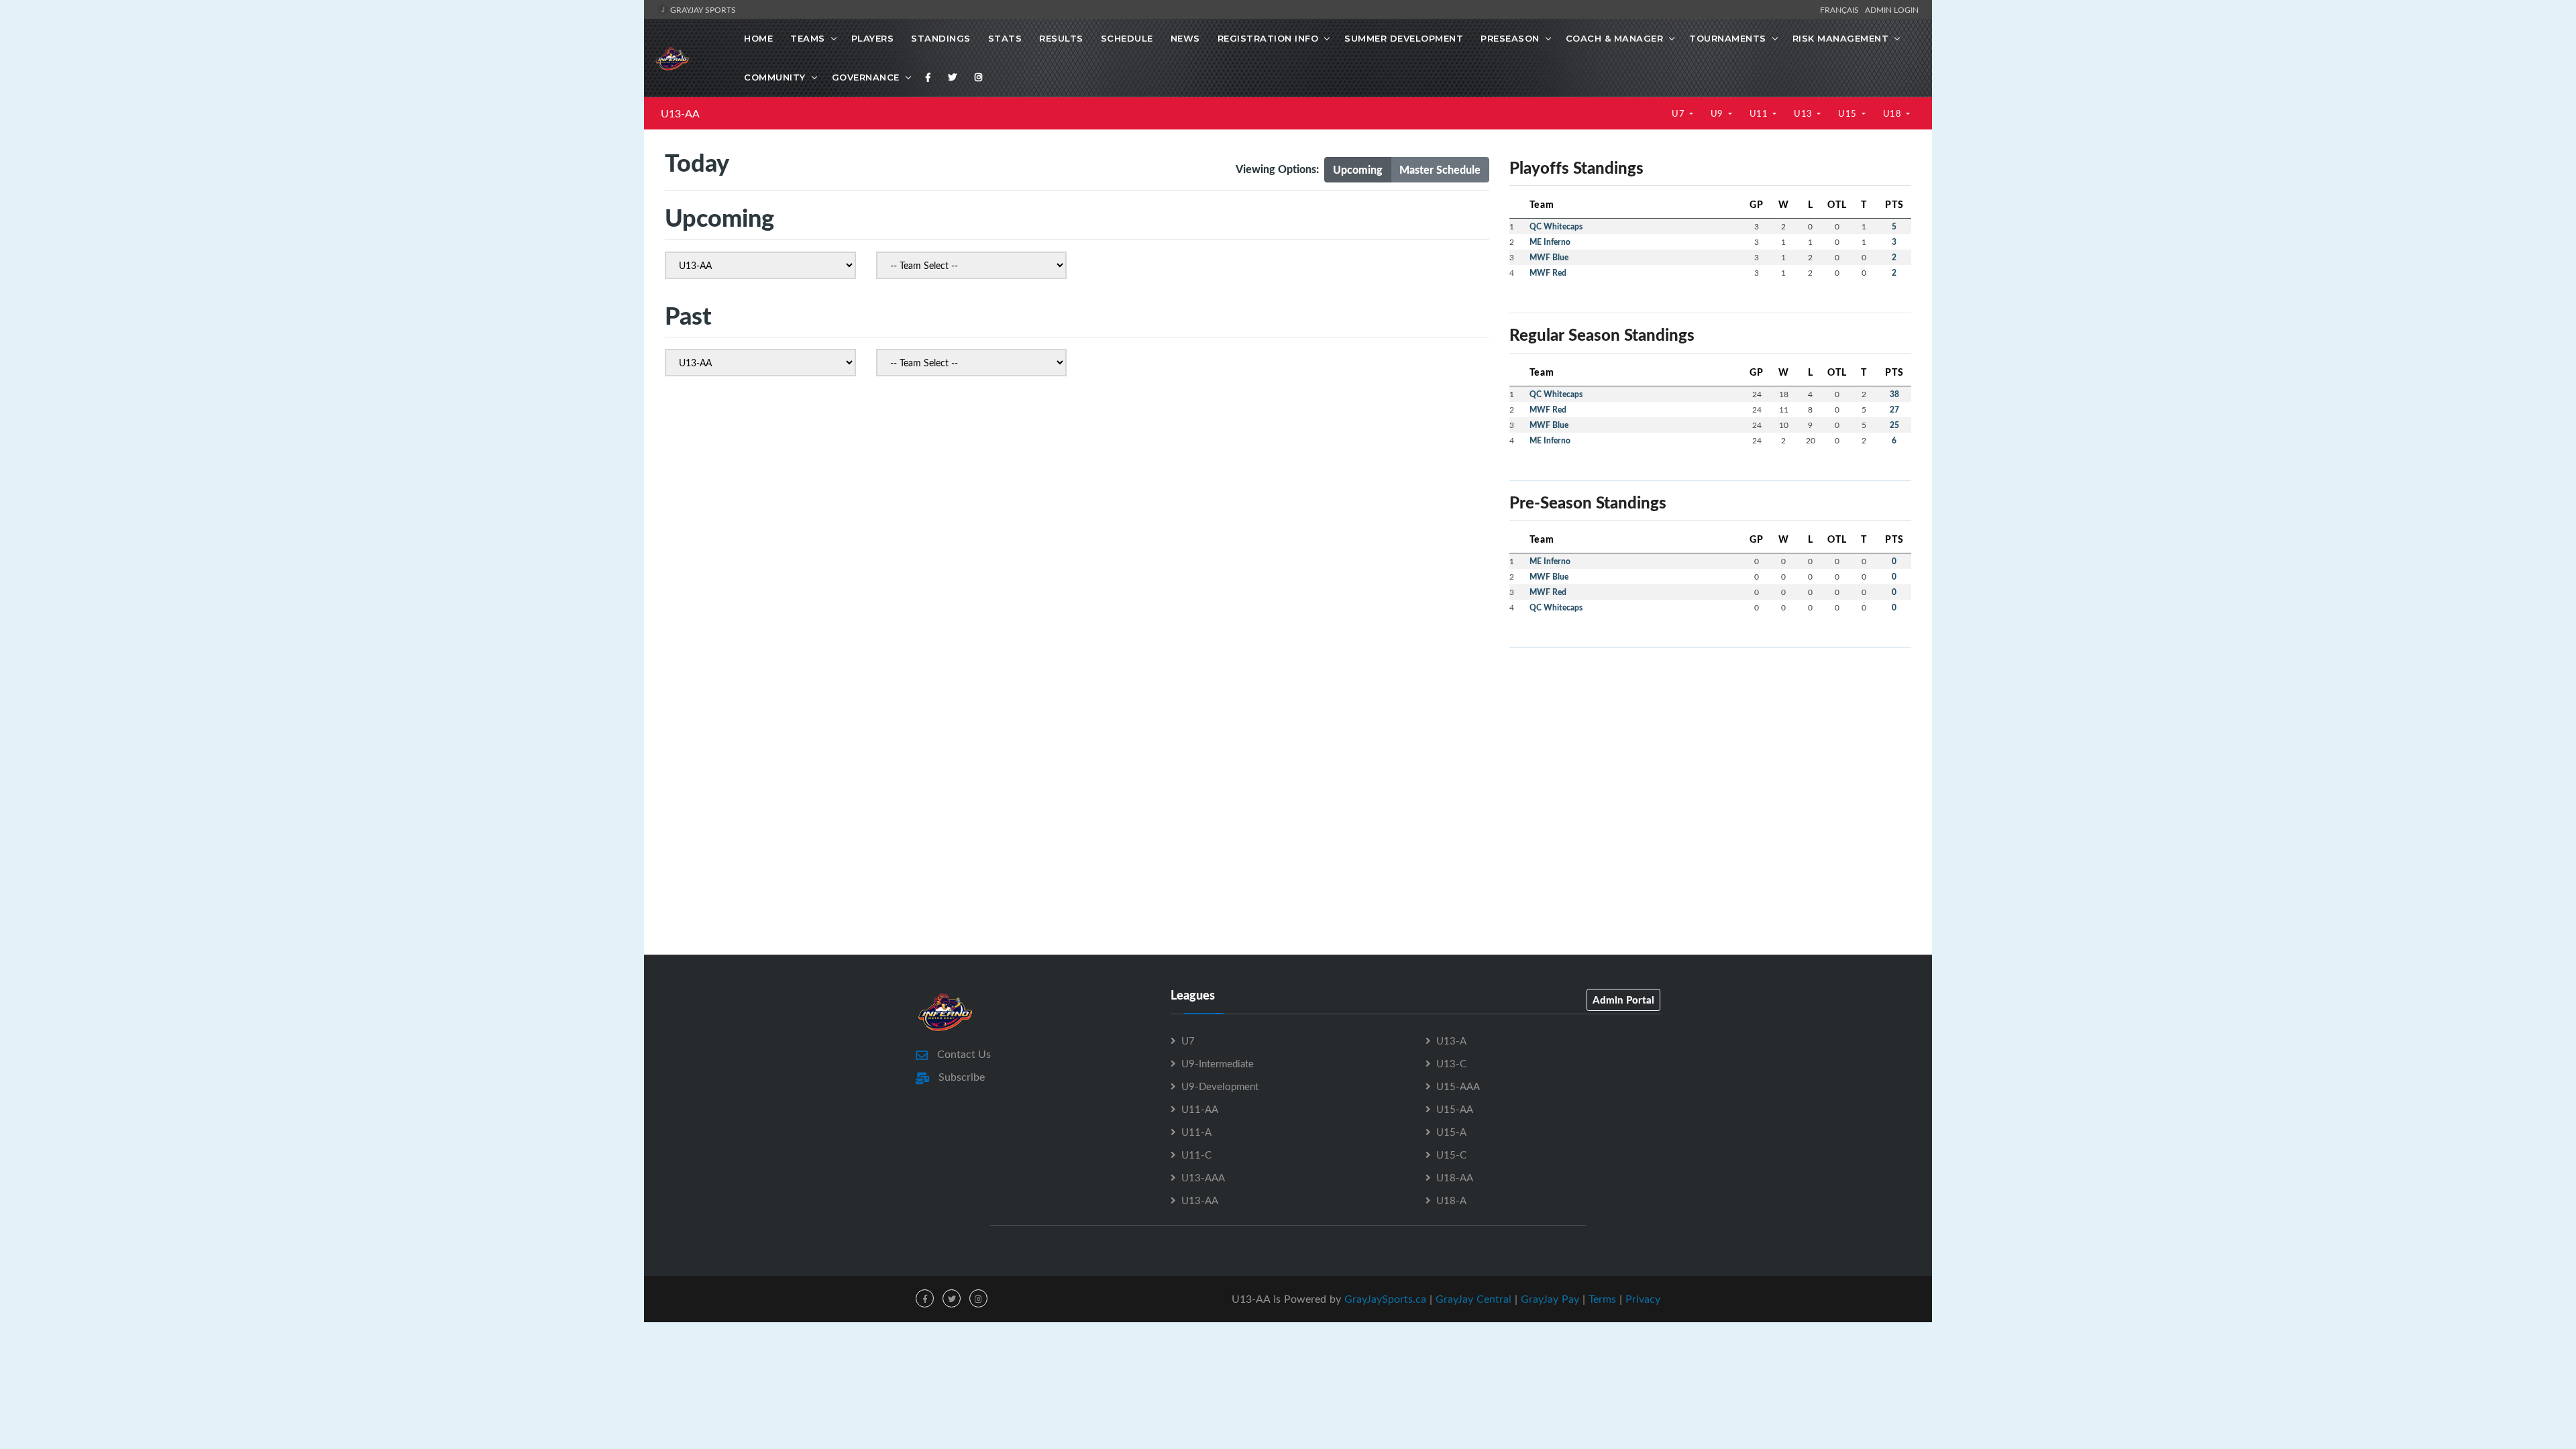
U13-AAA (1203, 1177)
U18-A (1451, 1200)
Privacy (1643, 1299)
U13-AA (680, 113)
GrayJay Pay (1550, 1299)
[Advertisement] (1710, 753)
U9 (1718, 113)
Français (1841, 9)
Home (758, 38)
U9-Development (1220, 1086)
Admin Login (1892, 9)
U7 (1679, 113)
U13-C (1451, 1063)
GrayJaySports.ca (1385, 1299)
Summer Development (1404, 38)
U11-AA (1200, 1109)
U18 (1893, 113)
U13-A (1451, 1040)
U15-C (1451, 1155)
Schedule (1127, 38)
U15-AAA (1458, 1086)
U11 (1760, 113)
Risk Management (1841, 38)
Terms (1602, 1299)
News (1185, 38)
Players (873, 38)
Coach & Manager (1615, 38)
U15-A (1451, 1132)
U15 (1848, 113)
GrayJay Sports (702, 9)
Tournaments (1728, 38)
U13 (1804, 113)
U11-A (1196, 1132)
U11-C (1196, 1155)
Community (775, 77)
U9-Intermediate (1218, 1063)
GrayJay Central (1473, 1299)
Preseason (1510, 38)
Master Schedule (1440, 169)
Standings (941, 38)
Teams (808, 38)
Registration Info (1268, 38)
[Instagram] (979, 77)
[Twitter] (953, 77)
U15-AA (1455, 1109)
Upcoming (1358, 169)
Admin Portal (1623, 1000)
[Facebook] (928, 77)
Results (1061, 38)
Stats (1005, 38)
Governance (866, 77)
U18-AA (1455, 1177)
